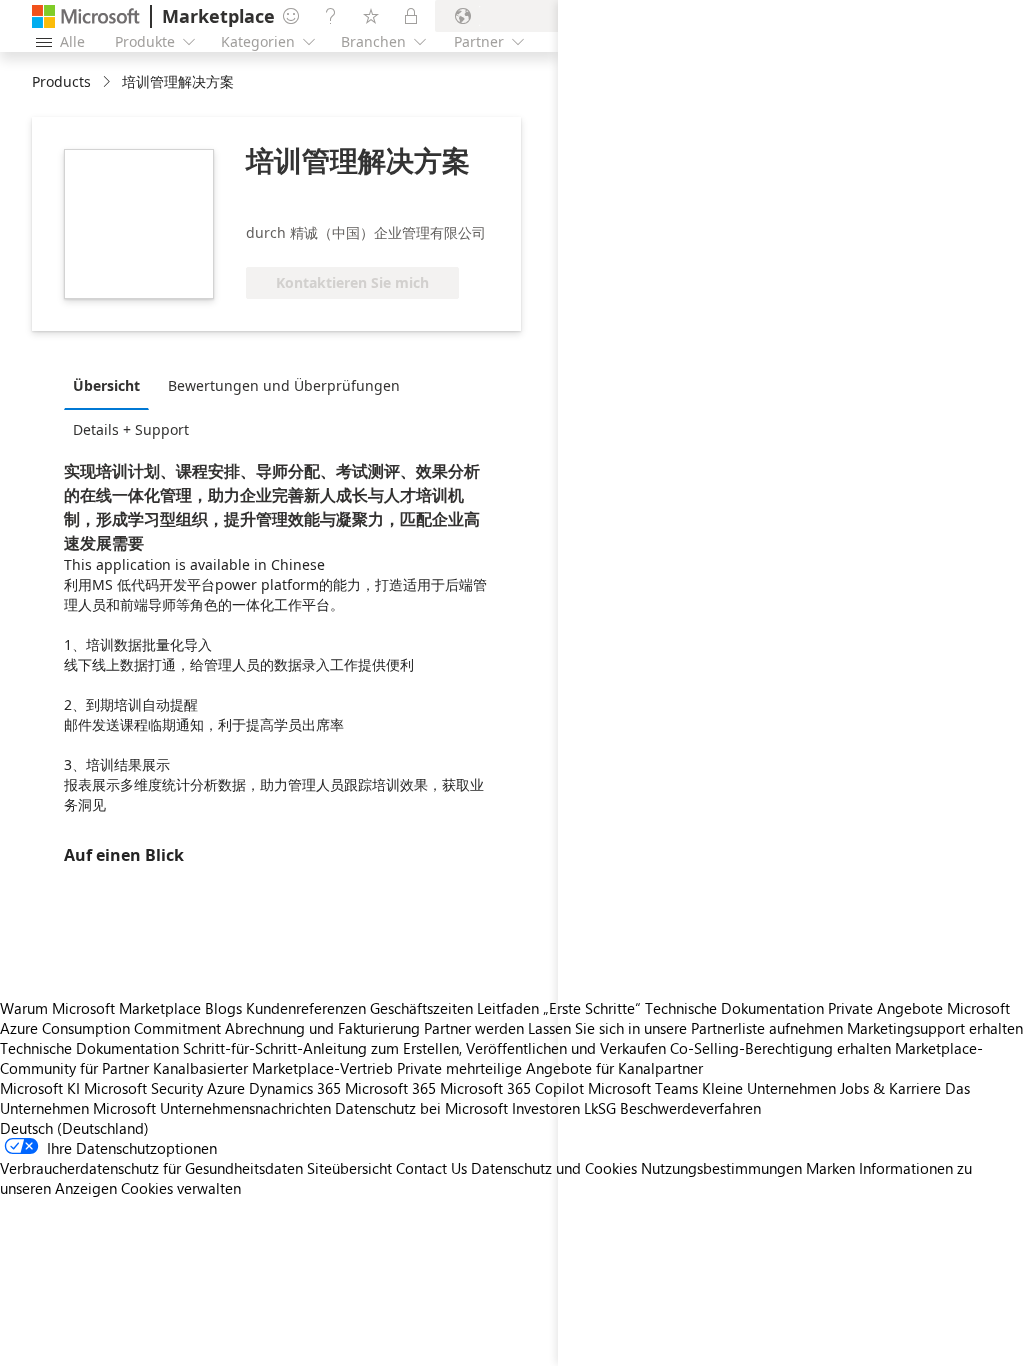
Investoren (546, 1108)
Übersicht (106, 385)
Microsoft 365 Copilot (512, 1088)
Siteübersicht (349, 1168)
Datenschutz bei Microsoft (421, 1108)
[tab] (111, 385)
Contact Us (431, 1168)
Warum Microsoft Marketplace (100, 1008)
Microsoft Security (143, 1088)
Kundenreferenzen (306, 1008)
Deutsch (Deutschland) (74, 1128)
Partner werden (474, 1028)
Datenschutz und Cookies (554, 1168)
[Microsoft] (86, 16)
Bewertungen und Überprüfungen (284, 385)
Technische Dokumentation (89, 1048)
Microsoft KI (40, 1088)
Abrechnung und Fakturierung (322, 1028)
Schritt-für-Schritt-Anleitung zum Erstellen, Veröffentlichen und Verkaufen (424, 1048)
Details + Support (131, 429)
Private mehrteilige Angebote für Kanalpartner (550, 1068)
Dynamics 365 (295, 1088)
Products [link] (61, 81)
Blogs (223, 1008)
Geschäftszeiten (421, 1008)
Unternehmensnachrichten (245, 1108)
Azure (226, 1088)
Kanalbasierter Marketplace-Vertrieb (273, 1068)
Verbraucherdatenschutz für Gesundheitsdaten (151, 1168)
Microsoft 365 (390, 1088)
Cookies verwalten (181, 1188)
